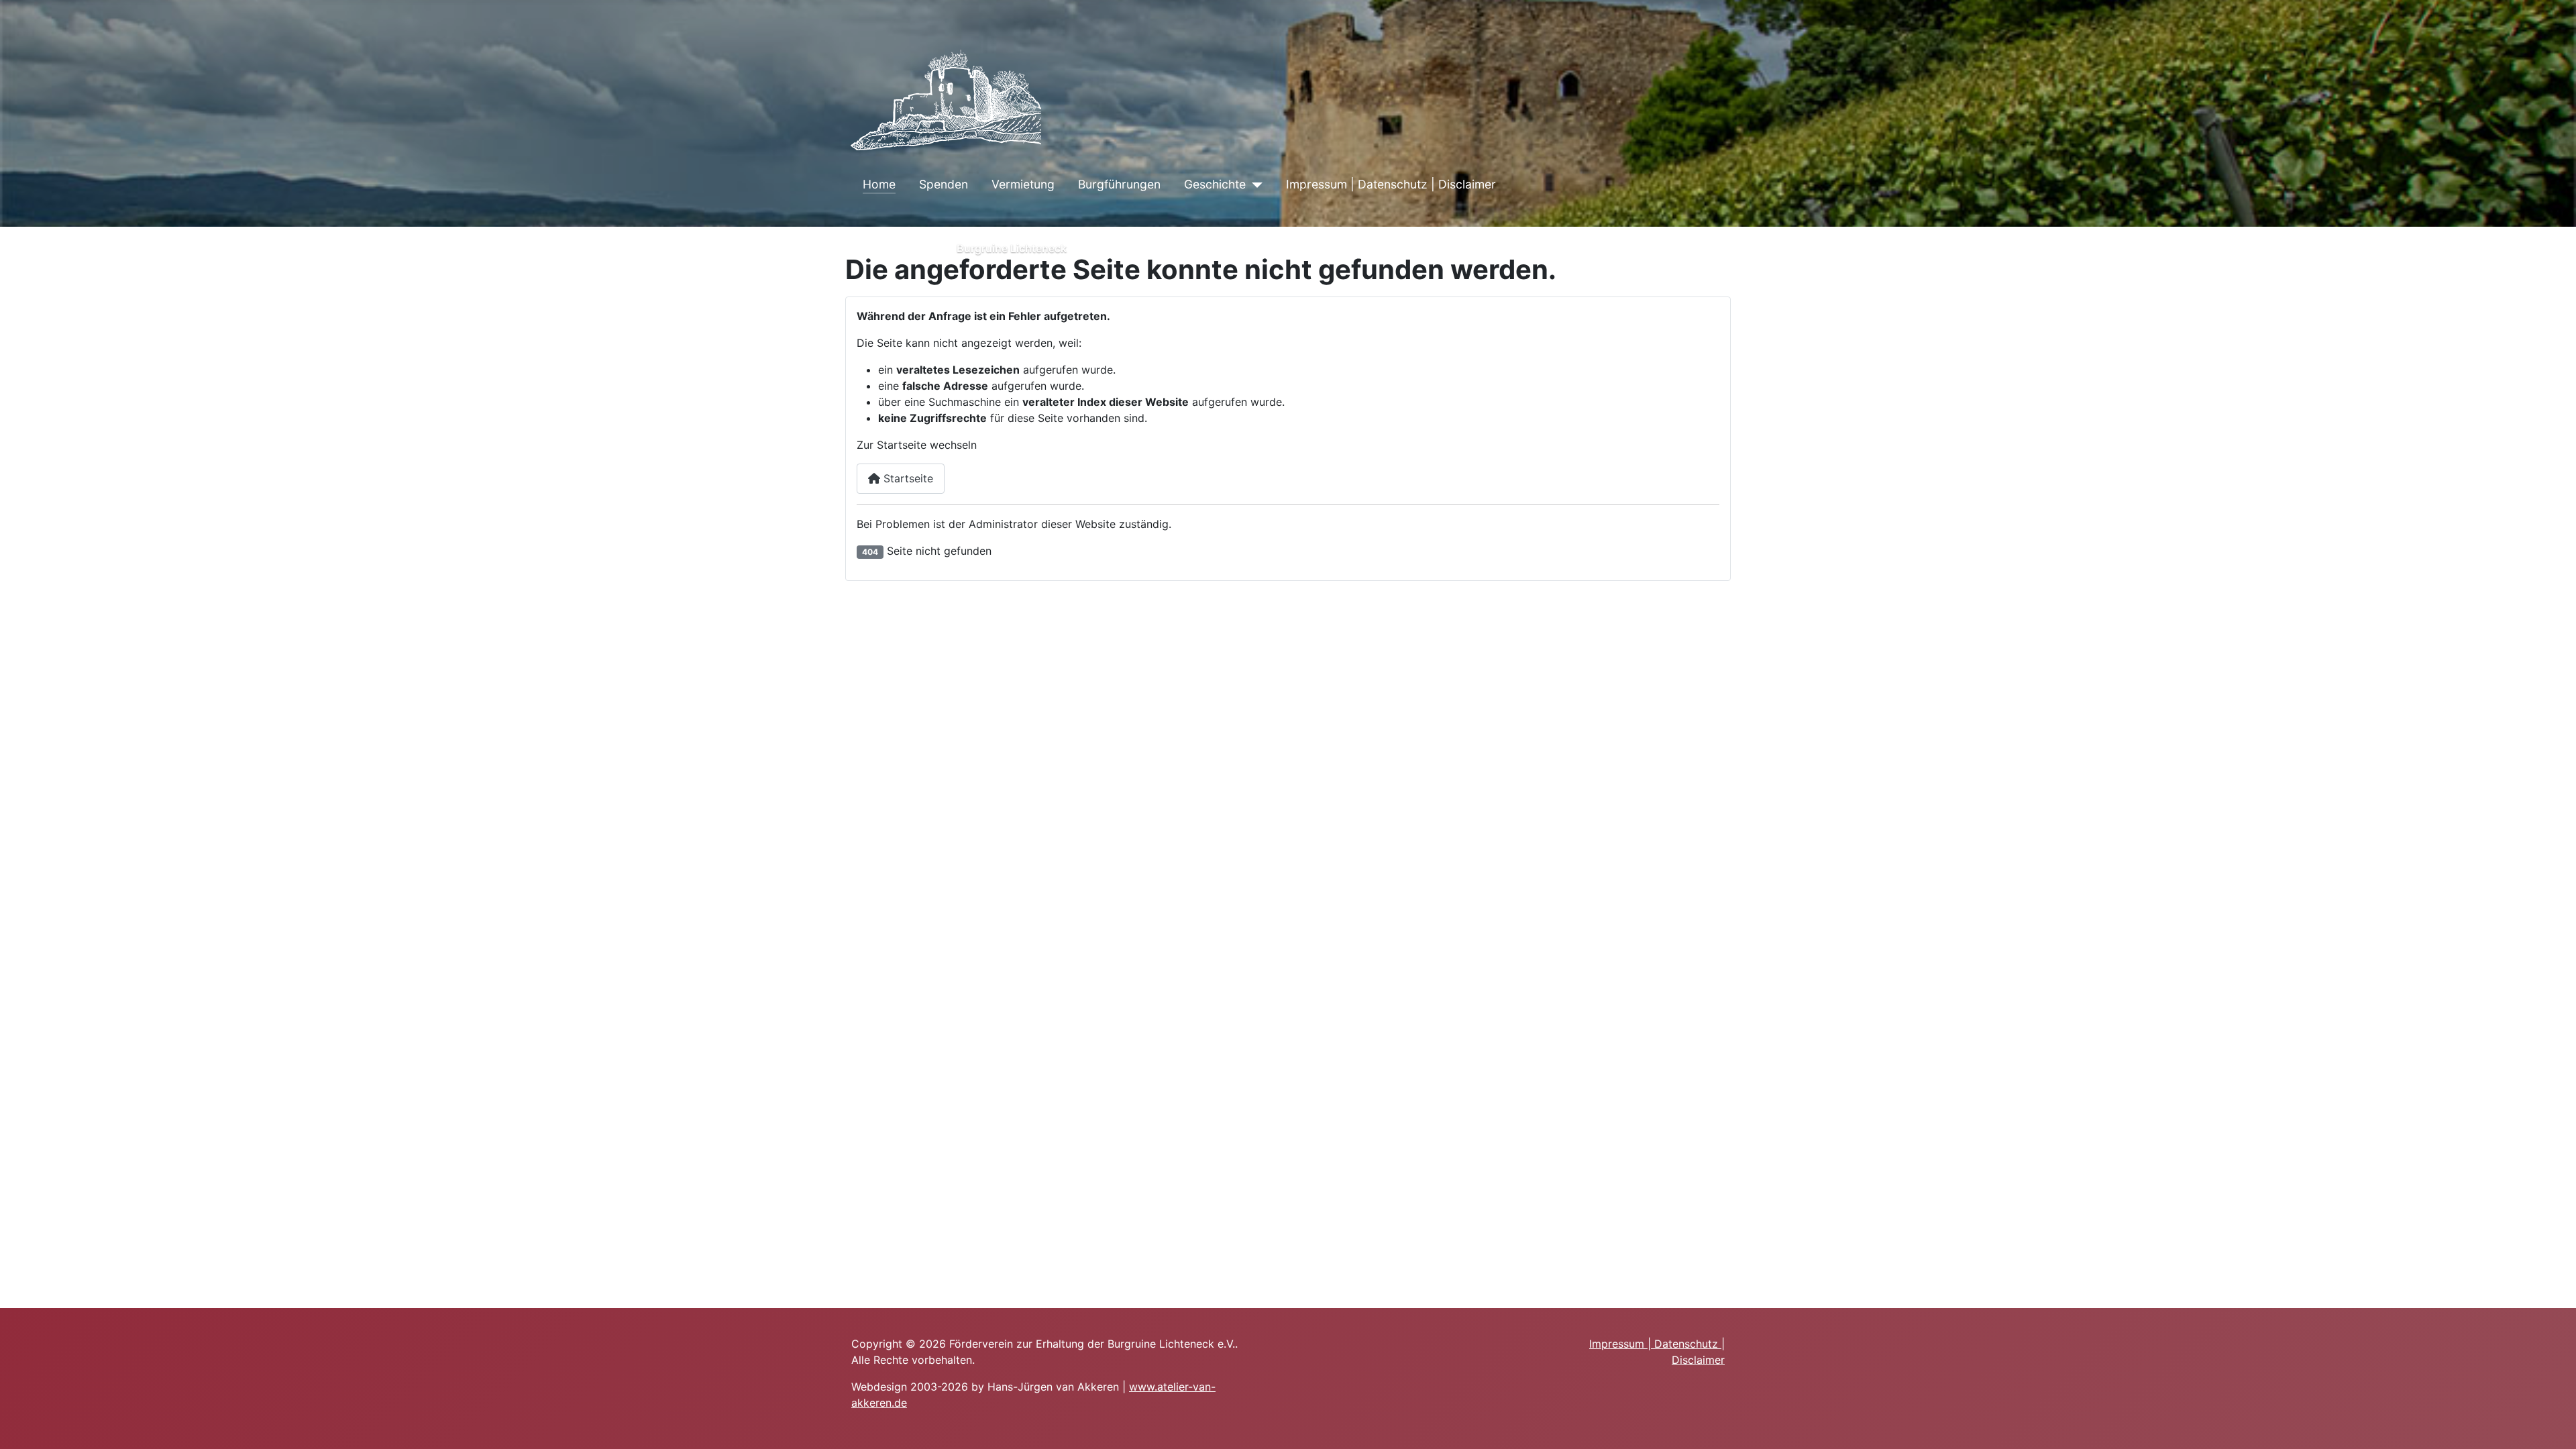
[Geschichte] (1254, 184)
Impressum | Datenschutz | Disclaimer (1391, 184)
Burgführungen (1119, 184)
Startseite (907, 478)
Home (879, 184)
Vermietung (1023, 184)
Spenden (944, 184)
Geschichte (1215, 184)
